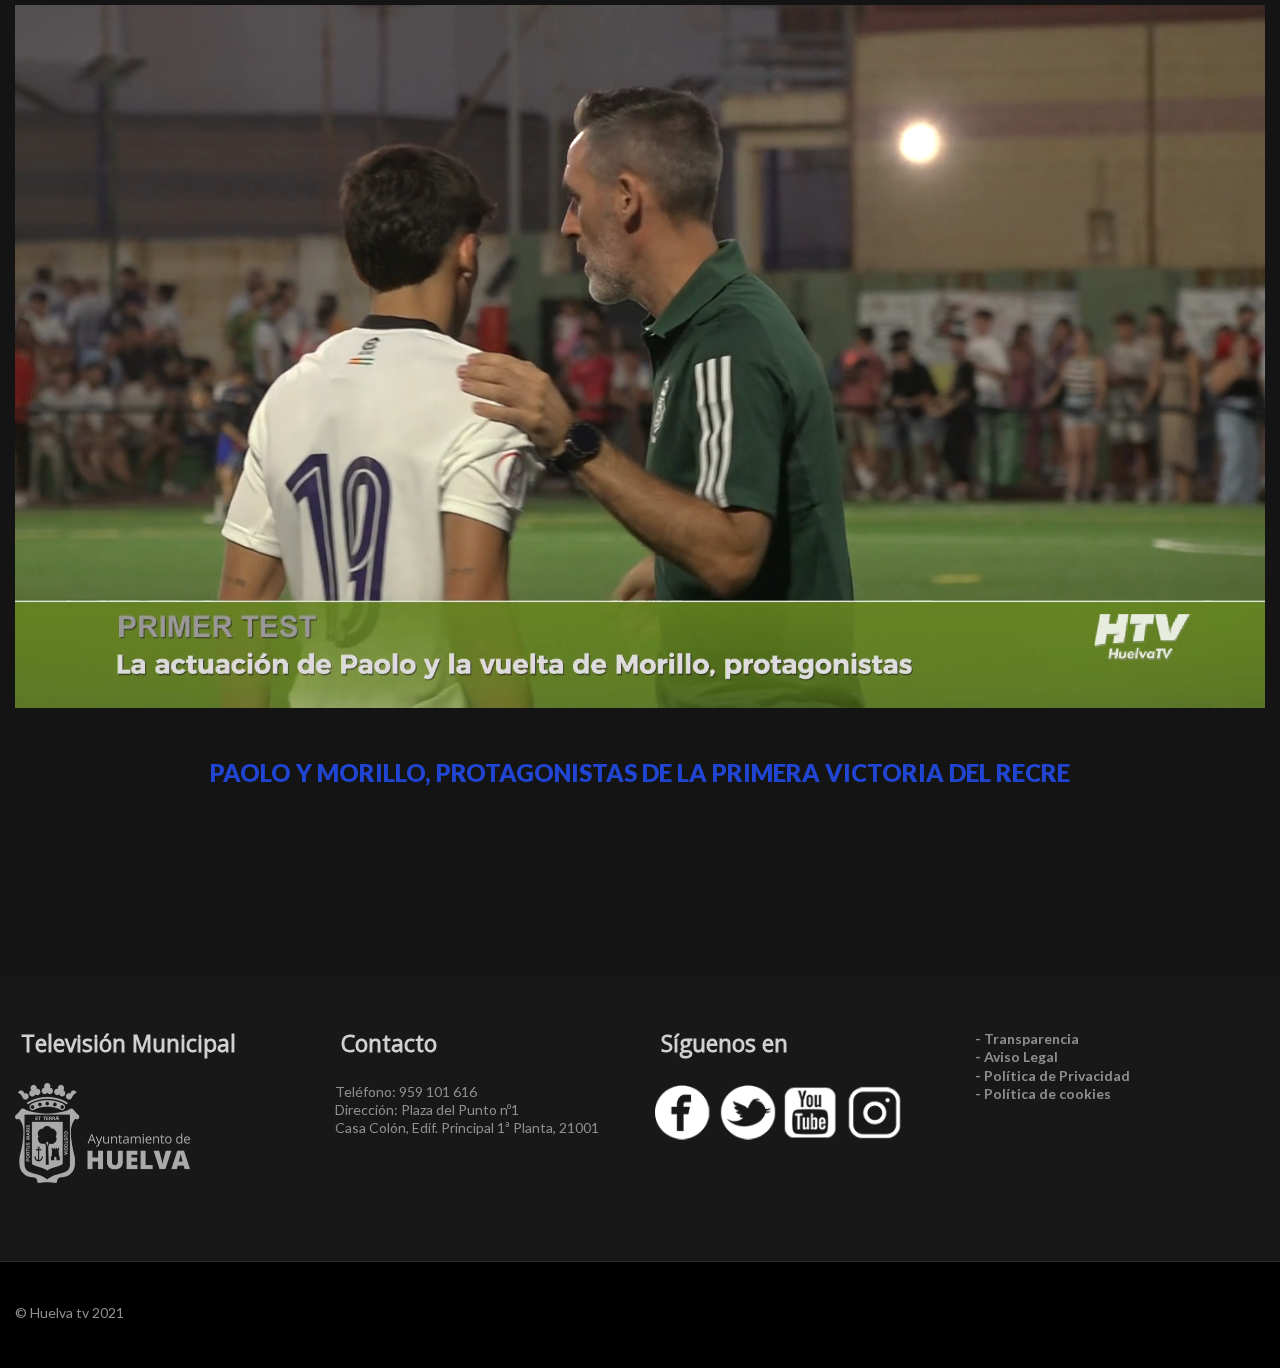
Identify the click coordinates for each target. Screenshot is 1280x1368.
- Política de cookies (1043, 1093)
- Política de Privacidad (1052, 1075)
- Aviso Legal (1016, 1056)
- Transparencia (1027, 1038)
